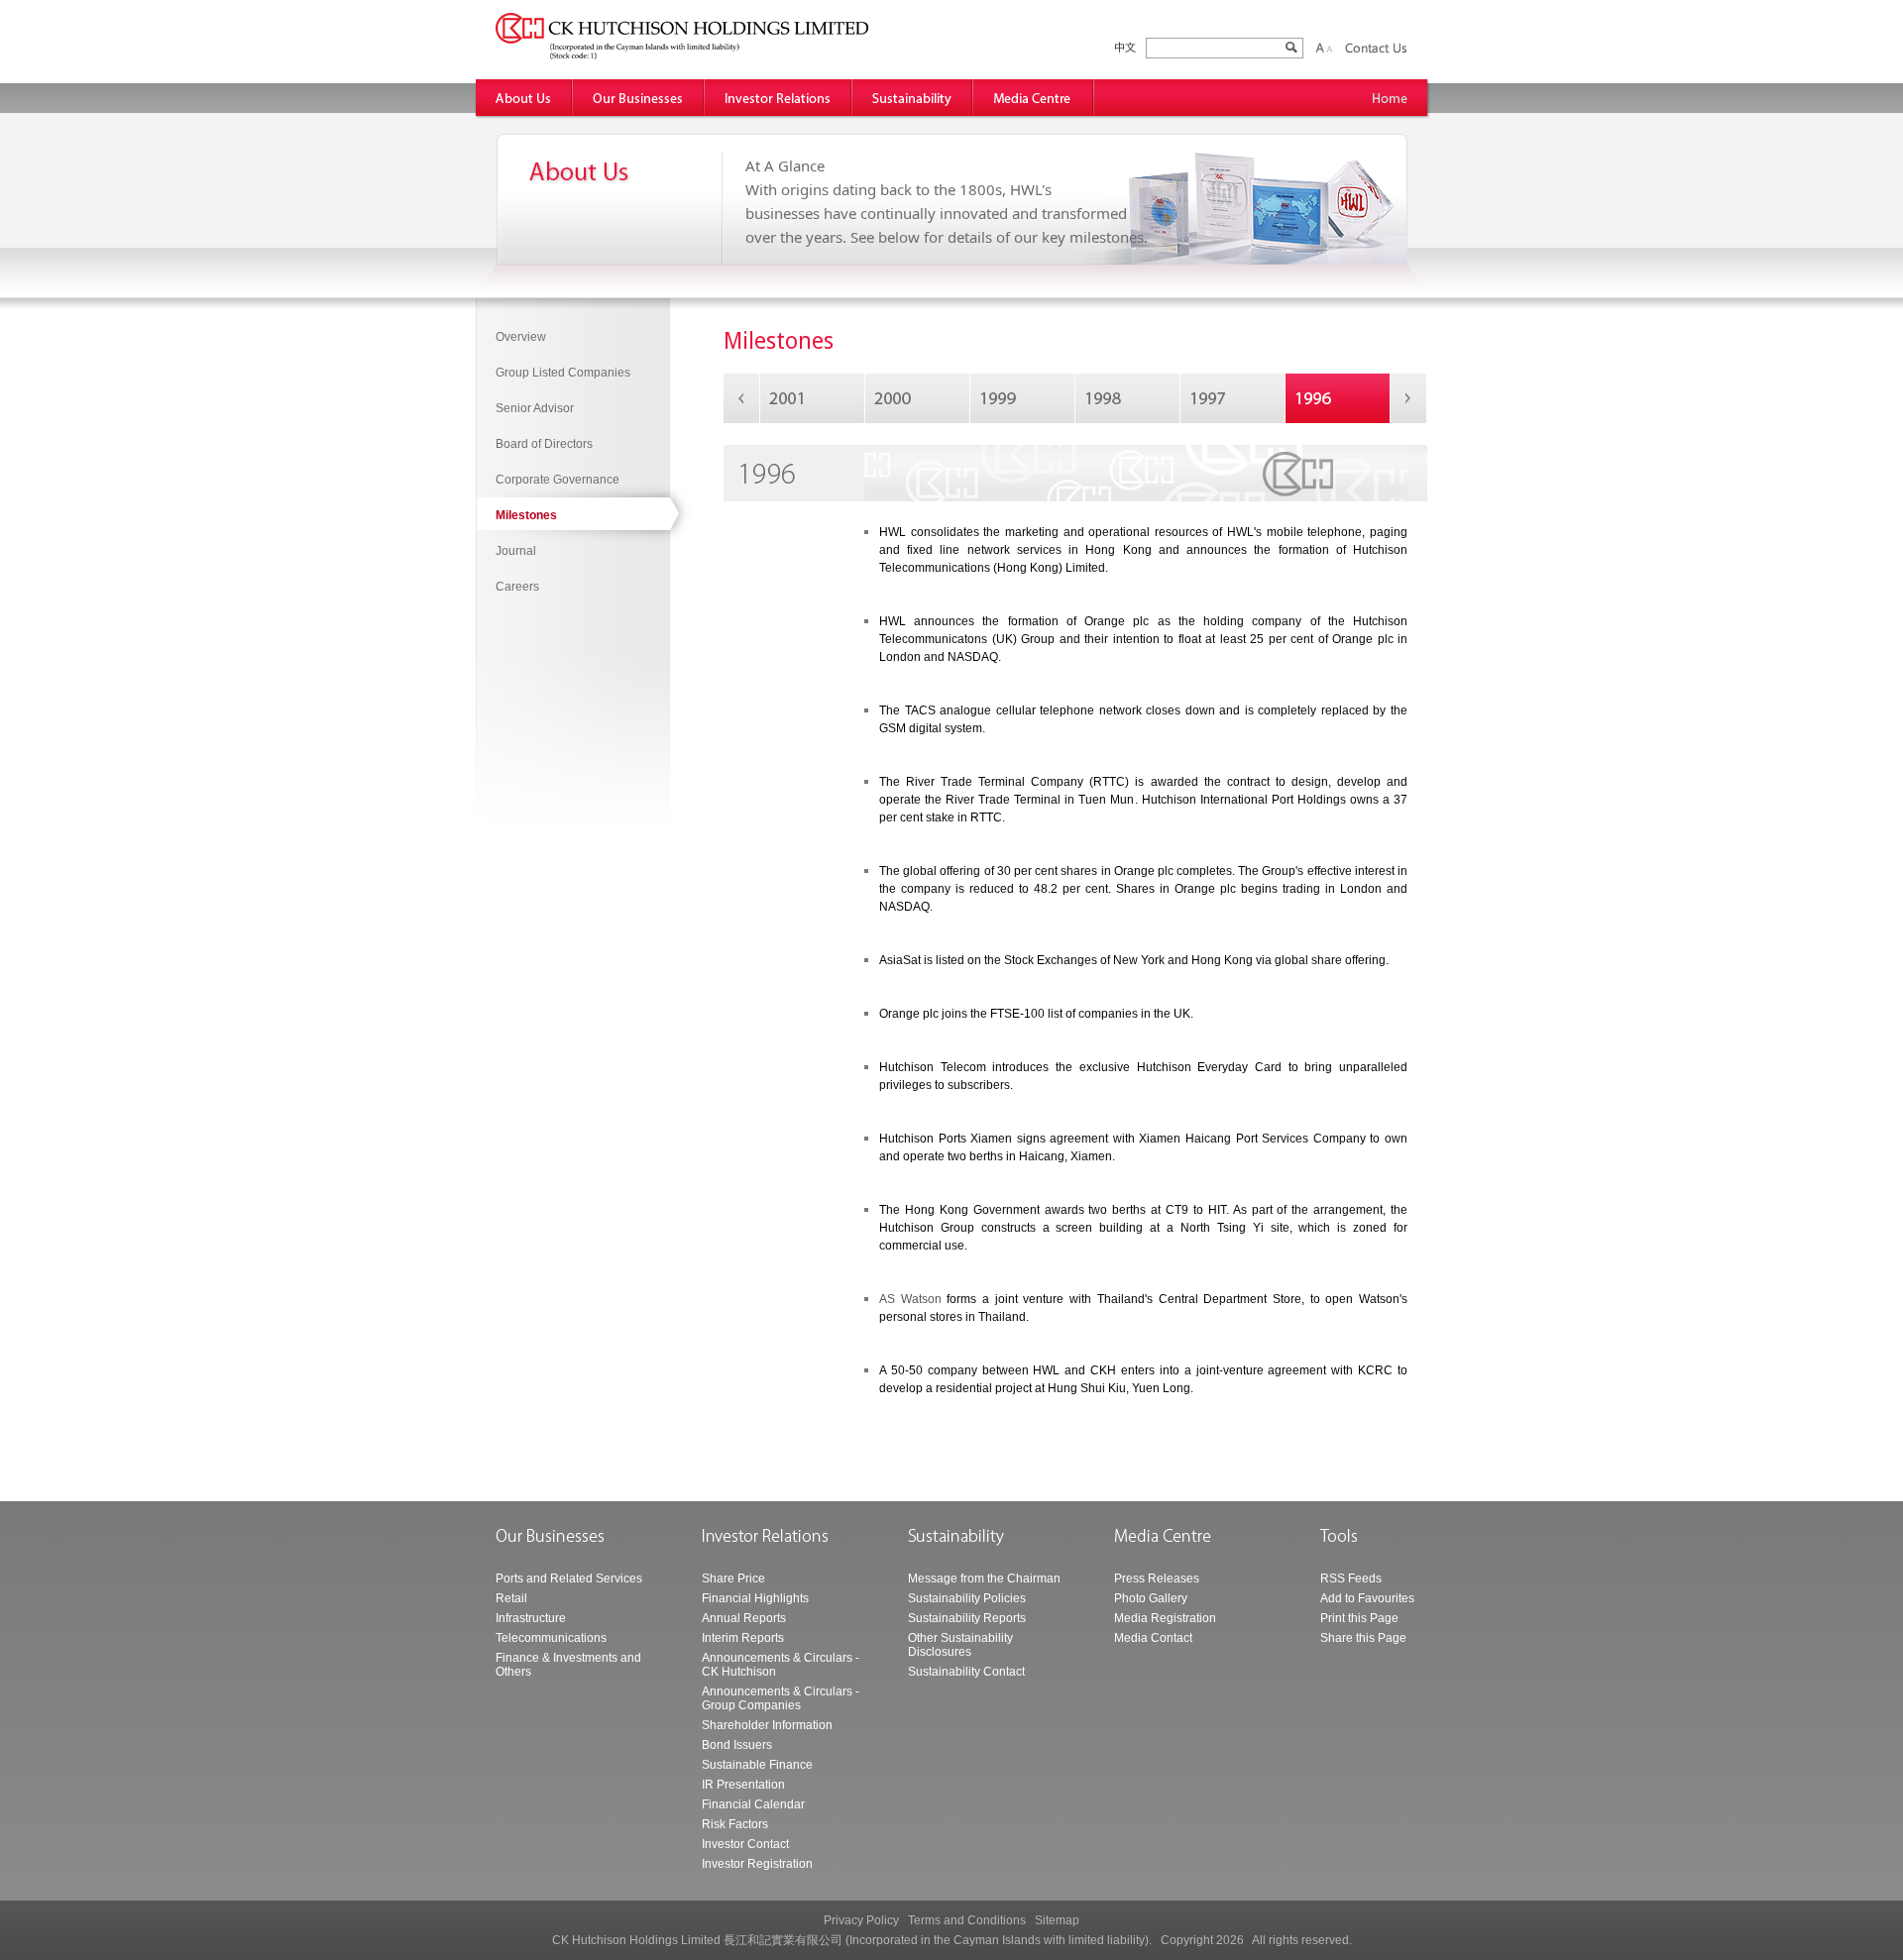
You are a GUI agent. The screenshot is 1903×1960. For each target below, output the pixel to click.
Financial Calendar (753, 1804)
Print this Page (1359, 1618)
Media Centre (1034, 98)
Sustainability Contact (966, 1672)
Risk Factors (735, 1824)
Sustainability (913, 98)
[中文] (1125, 48)
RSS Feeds (1351, 1579)
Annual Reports (744, 1618)
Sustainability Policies (967, 1598)
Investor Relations (779, 98)
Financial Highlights (755, 1598)
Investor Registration (757, 1864)
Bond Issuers (737, 1745)
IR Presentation (743, 1785)
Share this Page (1363, 1638)
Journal (516, 551)
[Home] (1390, 98)
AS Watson (910, 1299)
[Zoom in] (1320, 48)
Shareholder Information (767, 1725)
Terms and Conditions (967, 1920)
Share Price (733, 1579)
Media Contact (1153, 1638)
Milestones (526, 515)
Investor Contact (745, 1844)
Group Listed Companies (563, 373)
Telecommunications (551, 1638)
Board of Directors (544, 444)
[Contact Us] (1376, 48)
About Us (524, 98)
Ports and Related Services (569, 1579)
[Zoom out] (1329, 48)
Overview (521, 337)
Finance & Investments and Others (568, 1665)
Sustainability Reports (967, 1618)
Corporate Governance (558, 480)
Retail (511, 1598)
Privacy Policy (861, 1920)
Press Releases (1157, 1579)
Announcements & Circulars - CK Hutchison (781, 1665)
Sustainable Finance (757, 1765)
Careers (517, 587)
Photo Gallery (1151, 1598)
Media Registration (1165, 1618)
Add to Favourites (1367, 1598)
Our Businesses (639, 98)
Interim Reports (743, 1638)
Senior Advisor (535, 408)
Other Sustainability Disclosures (960, 1645)
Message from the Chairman (984, 1579)
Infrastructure (531, 1618)
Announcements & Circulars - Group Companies (781, 1698)
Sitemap (1057, 1920)
